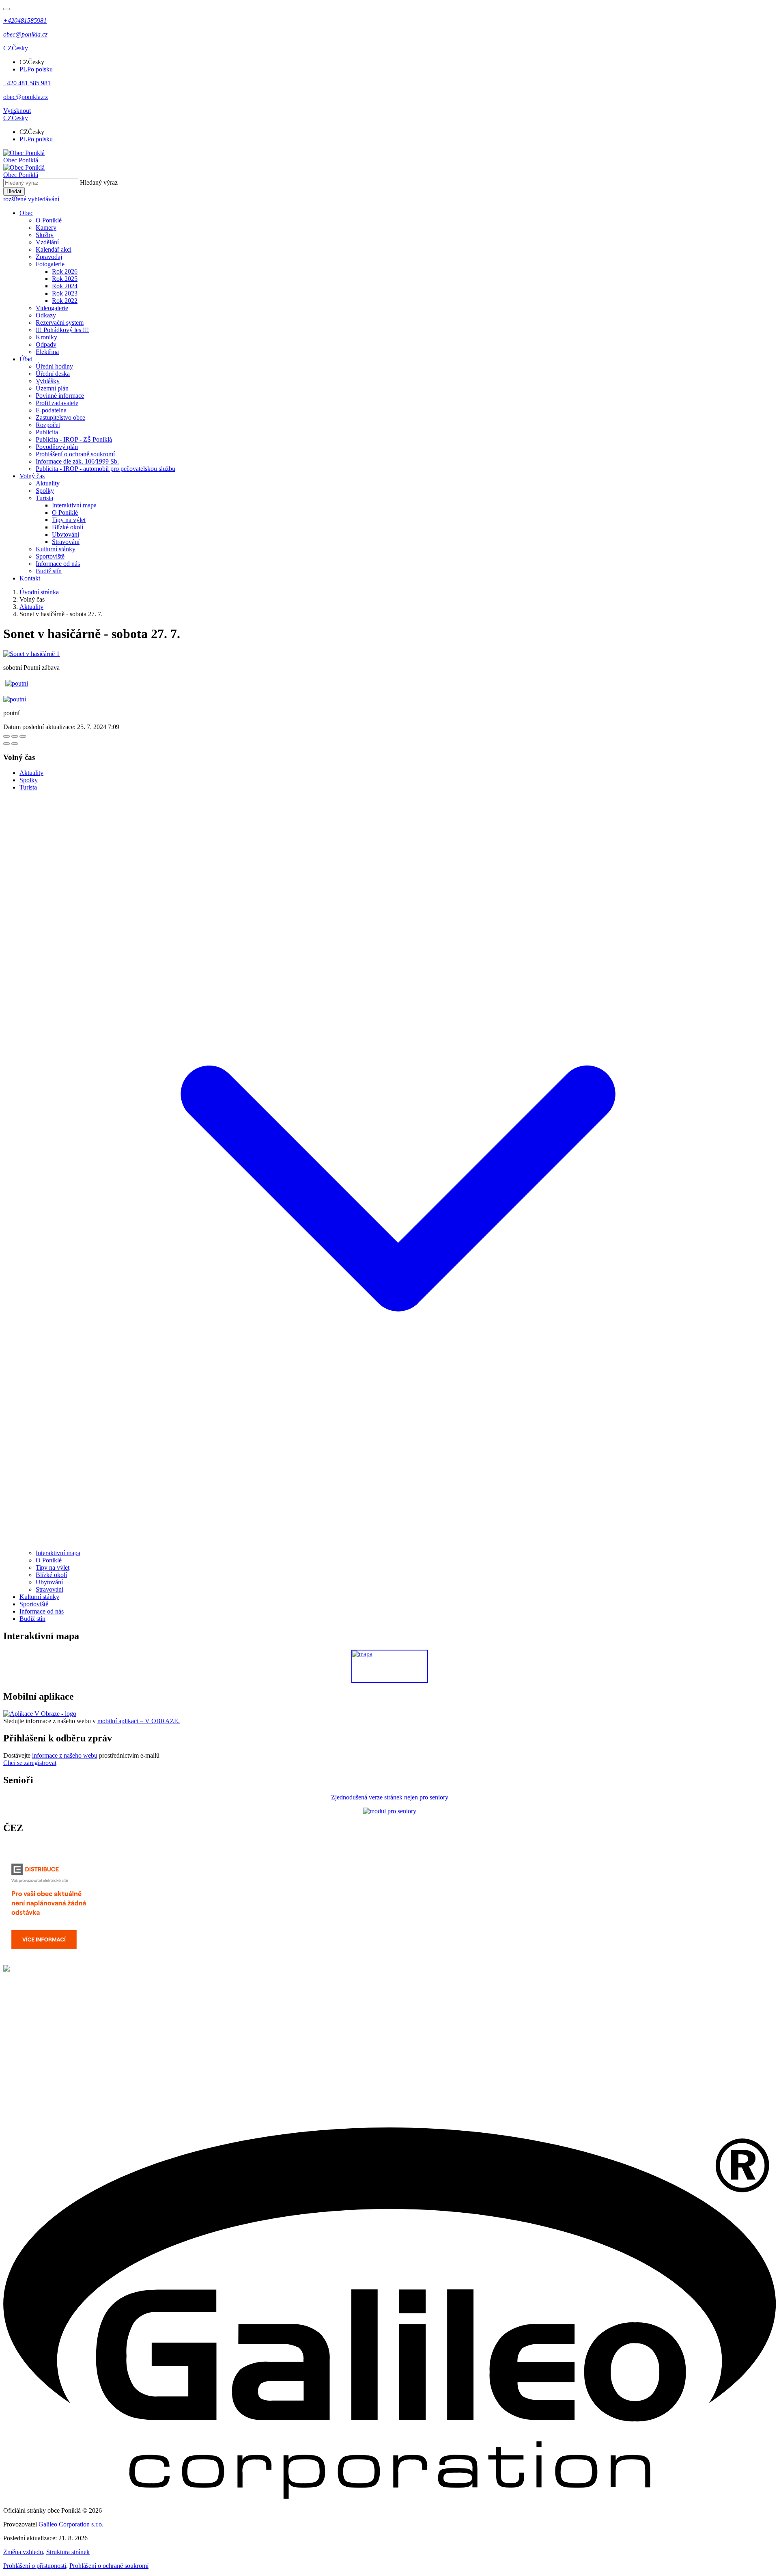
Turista (44, 498)
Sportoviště (50, 556)
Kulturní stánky (56, 549)
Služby (45, 235)
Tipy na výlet (69, 520)
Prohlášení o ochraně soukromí (75, 454)
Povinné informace (60, 396)
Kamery (46, 228)
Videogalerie (52, 308)
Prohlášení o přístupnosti (35, 2566)
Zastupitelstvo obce (60, 417)
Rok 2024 (65, 286)
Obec (26, 213)
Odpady (46, 344)
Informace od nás (58, 564)
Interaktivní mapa (74, 505)
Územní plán (52, 388)
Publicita (47, 432)
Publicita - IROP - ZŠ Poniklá (74, 439)
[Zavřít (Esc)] (6, 736)
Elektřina (47, 352)
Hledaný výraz (99, 182)
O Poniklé (49, 220)
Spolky (45, 491)
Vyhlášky (48, 381)
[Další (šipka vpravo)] (15, 744)
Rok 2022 (65, 301)
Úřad (26, 359)
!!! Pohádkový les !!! (62, 330)
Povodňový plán (57, 447)
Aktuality (48, 483)
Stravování (66, 542)
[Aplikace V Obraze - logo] (40, 1714)
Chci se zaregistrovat (30, 1763)
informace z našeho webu (65, 1755)
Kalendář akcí (54, 249)
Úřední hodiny (54, 366)
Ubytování (66, 534)
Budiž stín (49, 571)
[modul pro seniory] (390, 1811)
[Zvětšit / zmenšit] (23, 736)
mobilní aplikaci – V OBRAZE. (139, 1721)
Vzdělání (47, 242)
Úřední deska (53, 374)
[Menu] (6, 9)
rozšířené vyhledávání (31, 199)
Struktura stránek (68, 2552)
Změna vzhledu (23, 2552)
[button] (16, 48)
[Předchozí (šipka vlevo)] (6, 744)
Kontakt (30, 578)
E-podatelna (51, 410)
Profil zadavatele (57, 403)
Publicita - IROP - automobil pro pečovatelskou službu (105, 469)
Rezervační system (60, 323)
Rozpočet (48, 425)
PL (36, 69)
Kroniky (46, 337)
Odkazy (46, 315)
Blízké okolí (68, 527)
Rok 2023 (65, 293)
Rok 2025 (65, 279)
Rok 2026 (65, 271)
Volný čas (32, 476)
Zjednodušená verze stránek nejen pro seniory (390, 1797)
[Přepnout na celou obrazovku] (15, 736)
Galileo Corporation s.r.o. (71, 2524)
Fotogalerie (50, 264)
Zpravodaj (49, 257)
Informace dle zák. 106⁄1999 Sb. (77, 461)
